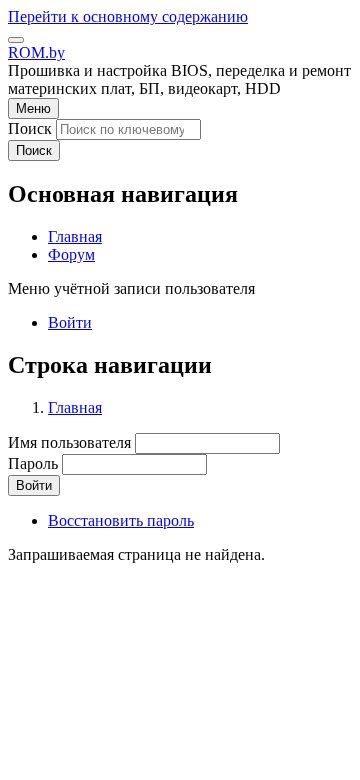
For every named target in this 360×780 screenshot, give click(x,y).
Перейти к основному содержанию (128, 16)
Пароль (33, 463)
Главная (75, 407)
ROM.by (36, 52)
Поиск (30, 128)
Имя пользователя (69, 442)
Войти (70, 322)
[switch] (16, 40)
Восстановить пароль (121, 520)
